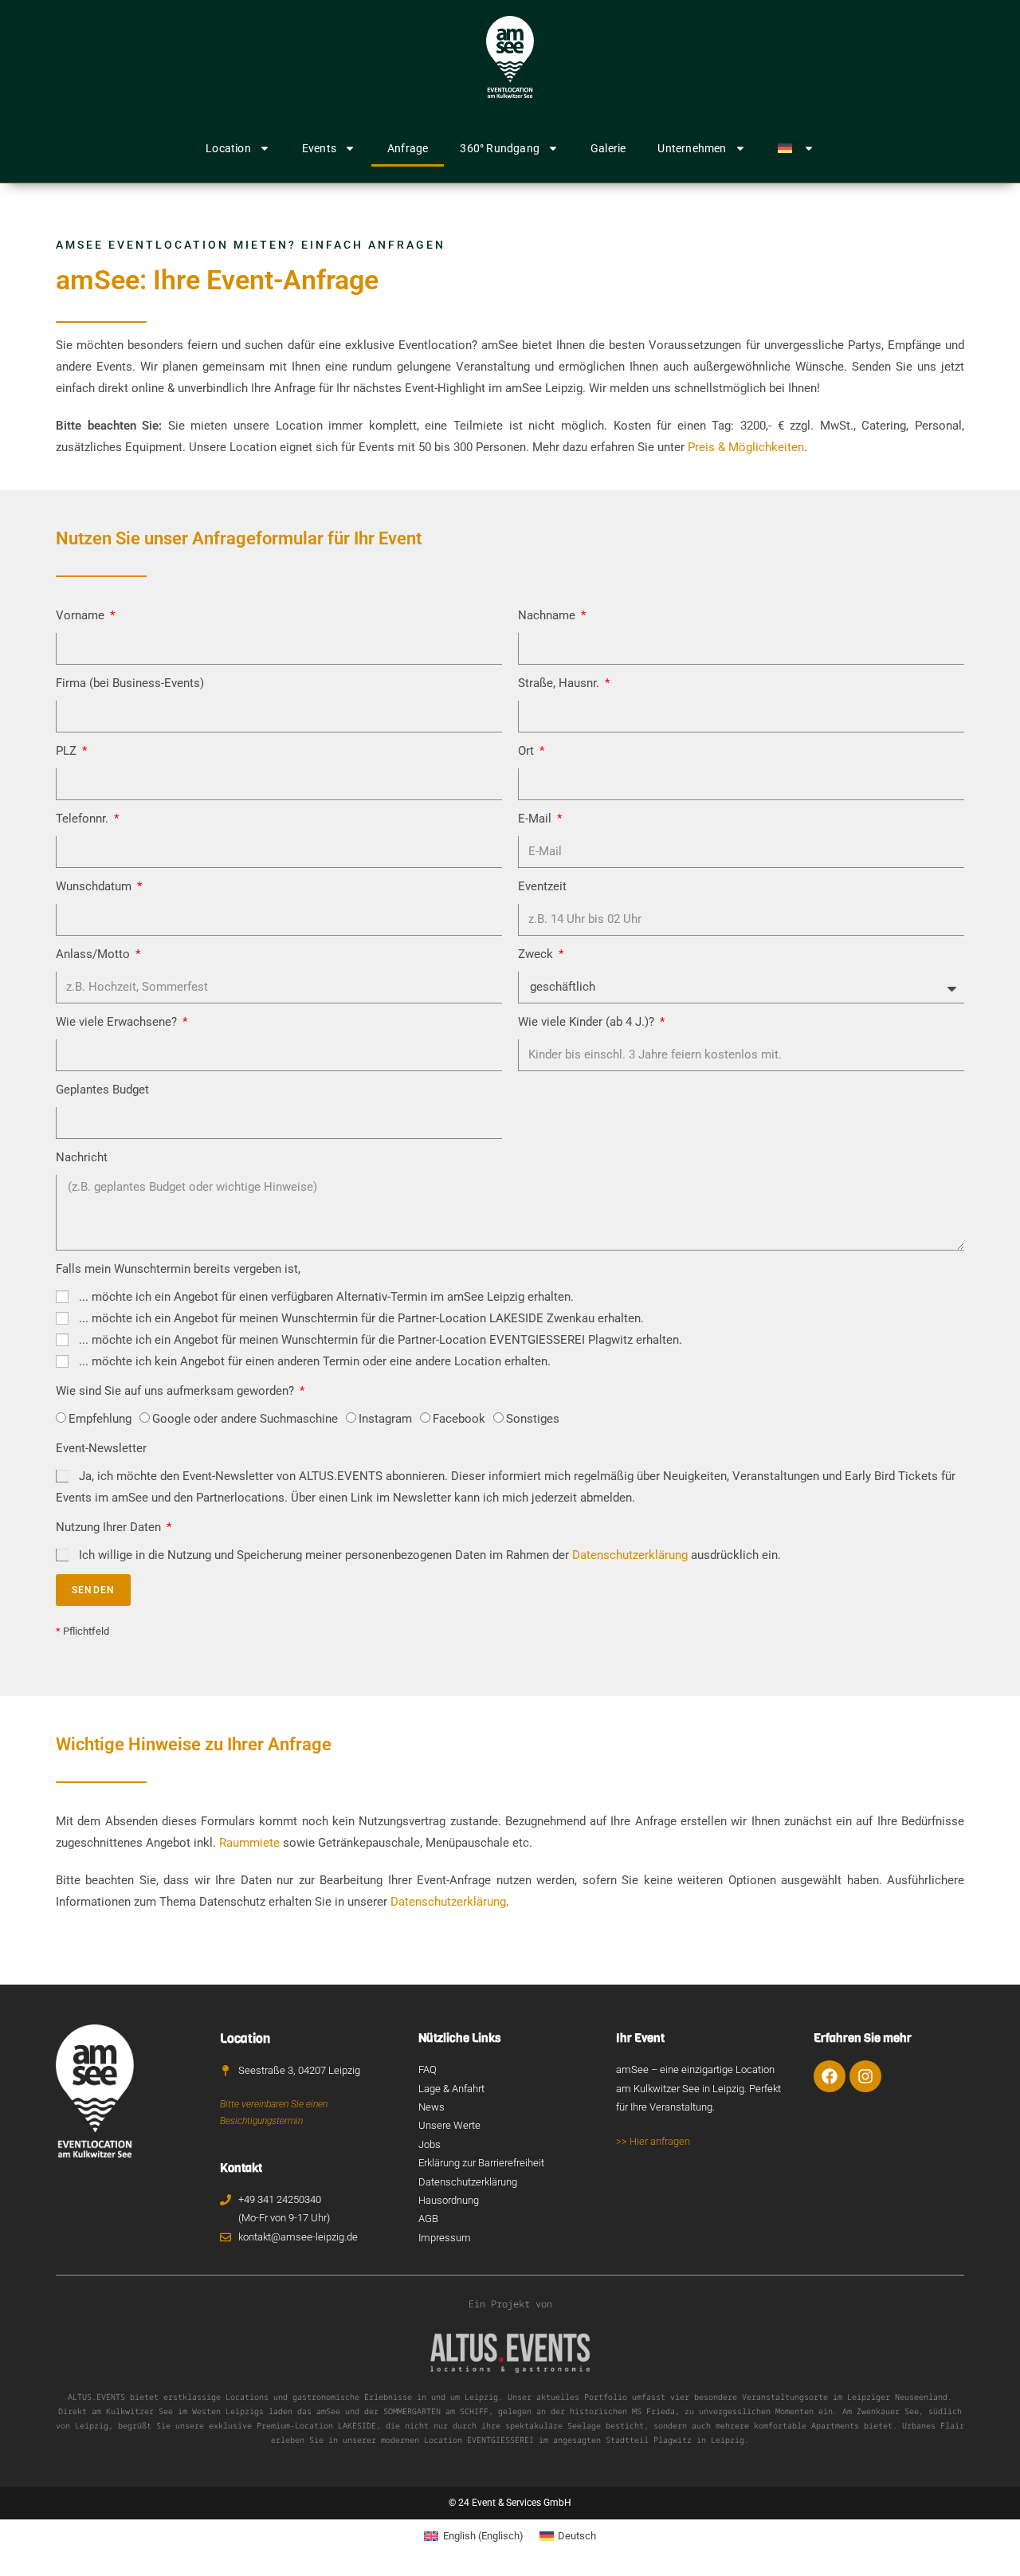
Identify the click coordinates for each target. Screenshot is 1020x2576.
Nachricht (82, 1157)
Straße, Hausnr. (560, 683)
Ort (528, 751)
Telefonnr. (84, 819)
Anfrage (408, 148)
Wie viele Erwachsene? (118, 1022)
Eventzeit (542, 886)
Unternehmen (692, 148)
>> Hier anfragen (653, 2141)
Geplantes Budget (102, 1090)
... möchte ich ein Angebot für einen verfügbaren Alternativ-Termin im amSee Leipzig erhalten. (326, 1297)
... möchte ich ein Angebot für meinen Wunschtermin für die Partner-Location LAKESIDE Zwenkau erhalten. (361, 1318)
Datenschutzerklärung (630, 1555)
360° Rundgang (500, 148)
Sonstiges (533, 1419)
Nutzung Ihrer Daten (110, 1527)
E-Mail (536, 819)
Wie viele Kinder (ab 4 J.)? (588, 1022)
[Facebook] (830, 2076)
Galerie (608, 148)
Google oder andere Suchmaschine (245, 1419)
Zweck (537, 954)
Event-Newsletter (101, 1448)
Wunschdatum (95, 886)
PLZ (68, 751)
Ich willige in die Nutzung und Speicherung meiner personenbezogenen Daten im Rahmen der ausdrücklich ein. (430, 1555)
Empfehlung (100, 1419)
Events (319, 148)
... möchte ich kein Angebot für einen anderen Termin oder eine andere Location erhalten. (315, 1361)
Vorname (82, 615)
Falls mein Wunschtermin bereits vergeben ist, (178, 1269)
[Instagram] (865, 2076)
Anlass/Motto (94, 954)
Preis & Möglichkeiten (746, 447)
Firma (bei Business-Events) (130, 683)
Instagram (385, 1419)
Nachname (548, 615)
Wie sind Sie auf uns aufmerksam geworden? (177, 1391)
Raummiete (249, 1843)
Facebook (459, 1419)
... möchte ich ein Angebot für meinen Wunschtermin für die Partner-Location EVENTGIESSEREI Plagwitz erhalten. (381, 1340)
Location (228, 148)
